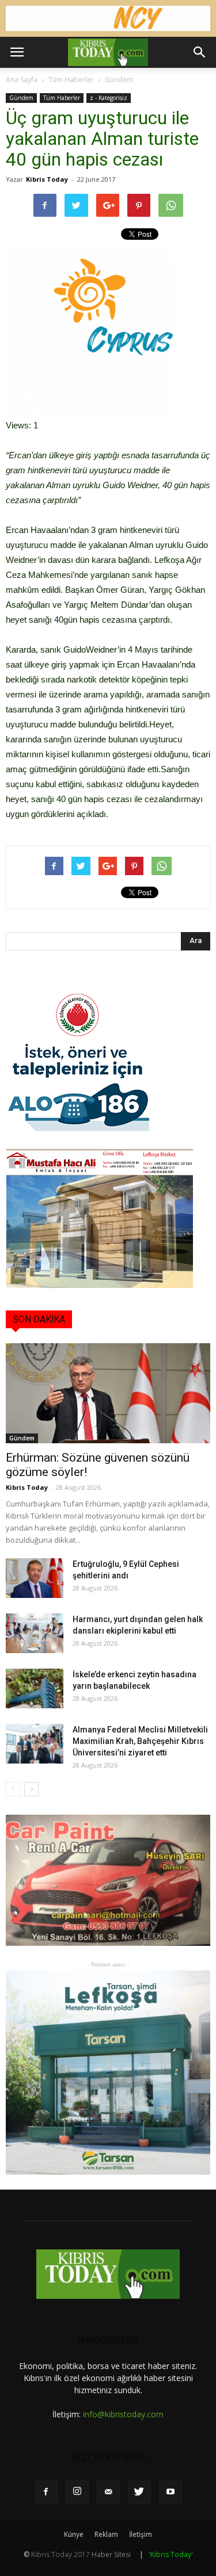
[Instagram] (77, 2492)
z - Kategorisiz (109, 98)
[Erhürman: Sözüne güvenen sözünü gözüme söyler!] (108, 1393)
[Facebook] (46, 2492)
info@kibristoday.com (123, 2414)
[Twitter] (139, 2492)
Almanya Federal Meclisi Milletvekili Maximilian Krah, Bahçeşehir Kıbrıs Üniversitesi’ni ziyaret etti (140, 1741)
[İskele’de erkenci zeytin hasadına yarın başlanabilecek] (35, 1688)
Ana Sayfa (22, 80)
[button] (200, 52)
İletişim (141, 2534)
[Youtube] (170, 2492)
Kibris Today (47, 179)
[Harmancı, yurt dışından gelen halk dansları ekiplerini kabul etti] (35, 1633)
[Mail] (108, 2492)
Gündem (119, 80)
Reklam (106, 2534)
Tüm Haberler (71, 80)
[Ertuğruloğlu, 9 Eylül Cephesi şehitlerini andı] (35, 1578)
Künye (74, 2534)
